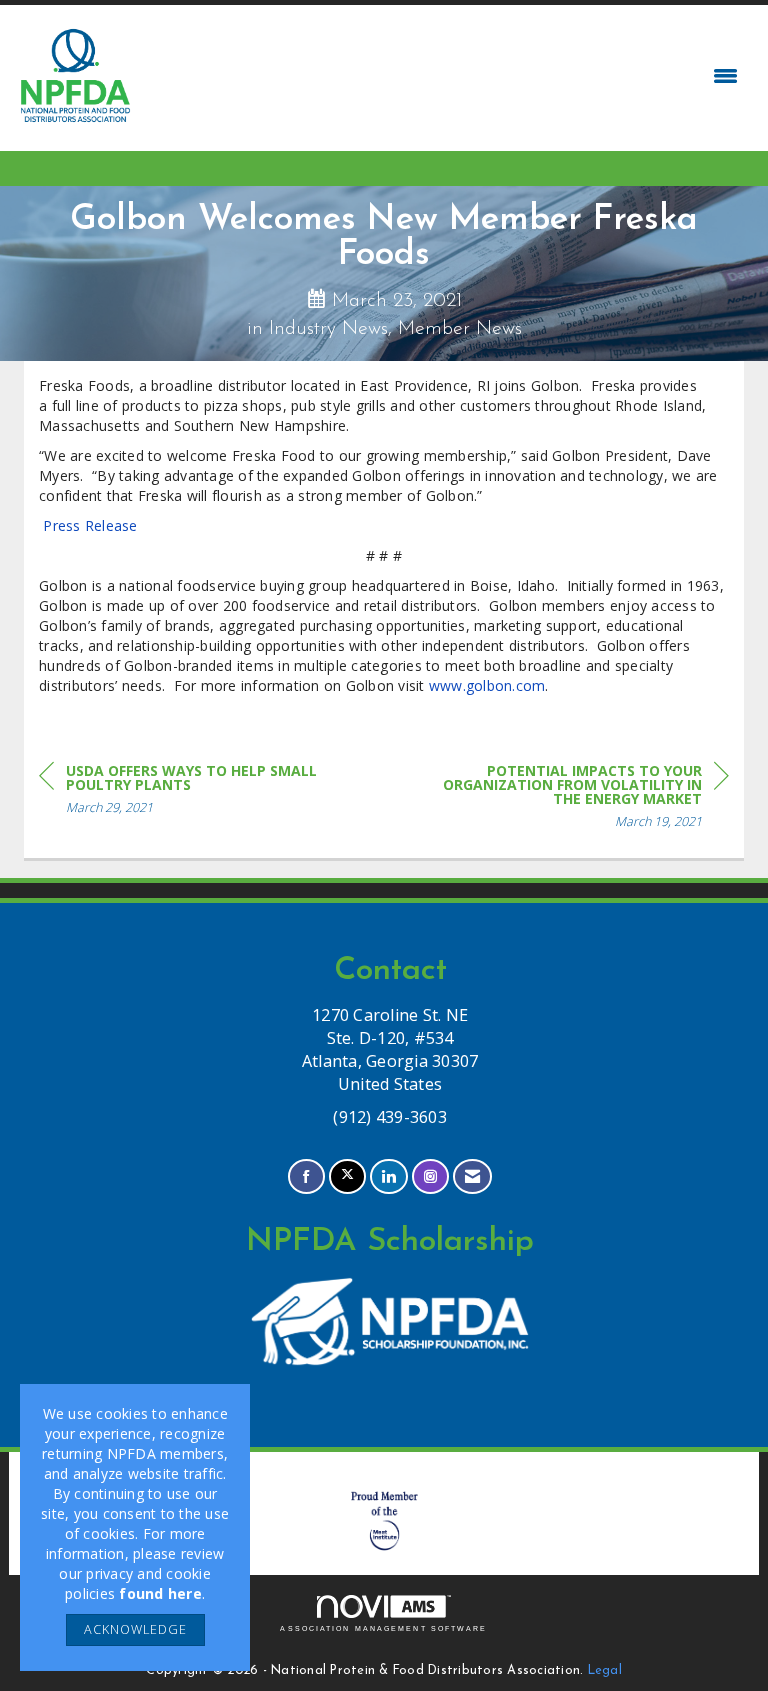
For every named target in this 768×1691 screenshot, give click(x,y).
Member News (460, 329)
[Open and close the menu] (442, 76)
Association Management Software (383, 1628)
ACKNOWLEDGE (135, 1629)
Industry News (328, 329)
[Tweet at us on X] (347, 1176)
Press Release (92, 525)
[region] (579, 799)
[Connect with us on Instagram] (430, 1176)
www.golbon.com (487, 685)
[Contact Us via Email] (472, 1176)
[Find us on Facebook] (306, 1176)
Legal (605, 1671)
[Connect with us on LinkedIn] (388, 1176)
